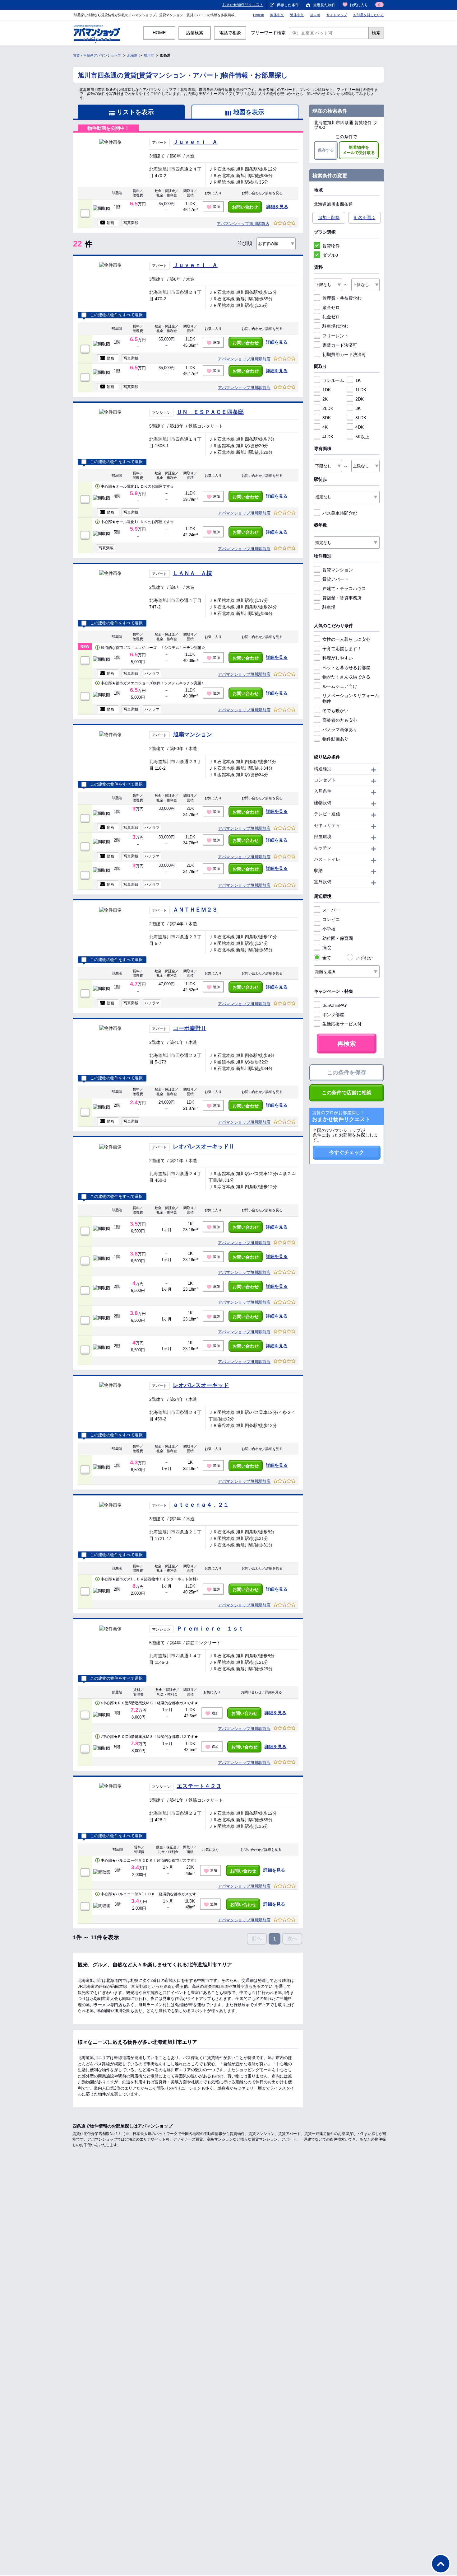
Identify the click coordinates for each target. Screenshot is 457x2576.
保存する (326, 150)
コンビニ (331, 919)
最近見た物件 (324, 5)
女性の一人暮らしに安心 (346, 639)
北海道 (132, 55)
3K (358, 408)
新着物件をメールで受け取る (359, 150)
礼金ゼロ (331, 317)
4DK (360, 427)
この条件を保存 (347, 1072)
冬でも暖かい (335, 711)
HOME (159, 33)
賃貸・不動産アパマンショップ (97, 55)
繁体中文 (297, 15)
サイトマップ (337, 15)
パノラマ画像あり (340, 730)
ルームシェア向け (340, 686)
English (259, 15)
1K (358, 380)
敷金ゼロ (331, 307)
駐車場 (329, 607)
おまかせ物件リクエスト (243, 5)
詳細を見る (277, 207)
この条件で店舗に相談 (347, 1093)
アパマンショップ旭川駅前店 (243, 224)
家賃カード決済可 (340, 345)
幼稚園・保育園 (338, 938)
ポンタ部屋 (333, 1015)
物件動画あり (335, 739)
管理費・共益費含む (342, 298)
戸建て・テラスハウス (344, 589)
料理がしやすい (338, 658)
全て (327, 958)
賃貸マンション (338, 570)
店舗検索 (195, 33)
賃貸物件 (331, 246)
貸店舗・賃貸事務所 (342, 598)
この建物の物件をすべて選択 (116, 315)
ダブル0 (330, 255)
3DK (327, 418)
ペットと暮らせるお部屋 (346, 668)
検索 (376, 33)
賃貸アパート (335, 579)
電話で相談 (230, 33)
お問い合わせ (245, 207)
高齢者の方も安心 (340, 720)
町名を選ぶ (365, 218)
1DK (327, 390)
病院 (327, 948)
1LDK (361, 390)
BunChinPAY (335, 1005)
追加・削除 (329, 218)
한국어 (315, 15)
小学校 (329, 929)
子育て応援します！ (342, 649)
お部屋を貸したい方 (369, 15)
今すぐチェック (347, 1152)
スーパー (331, 910)
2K (325, 399)
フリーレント (335, 336)
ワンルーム (333, 380)
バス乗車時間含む (340, 513)
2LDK (328, 408)
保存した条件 (288, 5)
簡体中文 (277, 15)
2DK (360, 399)
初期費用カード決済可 (344, 354)
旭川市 (149, 55)
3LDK (361, 418)
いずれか (364, 958)
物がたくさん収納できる (346, 677)
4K (325, 427)
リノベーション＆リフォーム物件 (351, 698)
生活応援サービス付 (342, 1024)
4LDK (328, 437)
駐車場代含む (335, 326)
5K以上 (362, 437)
